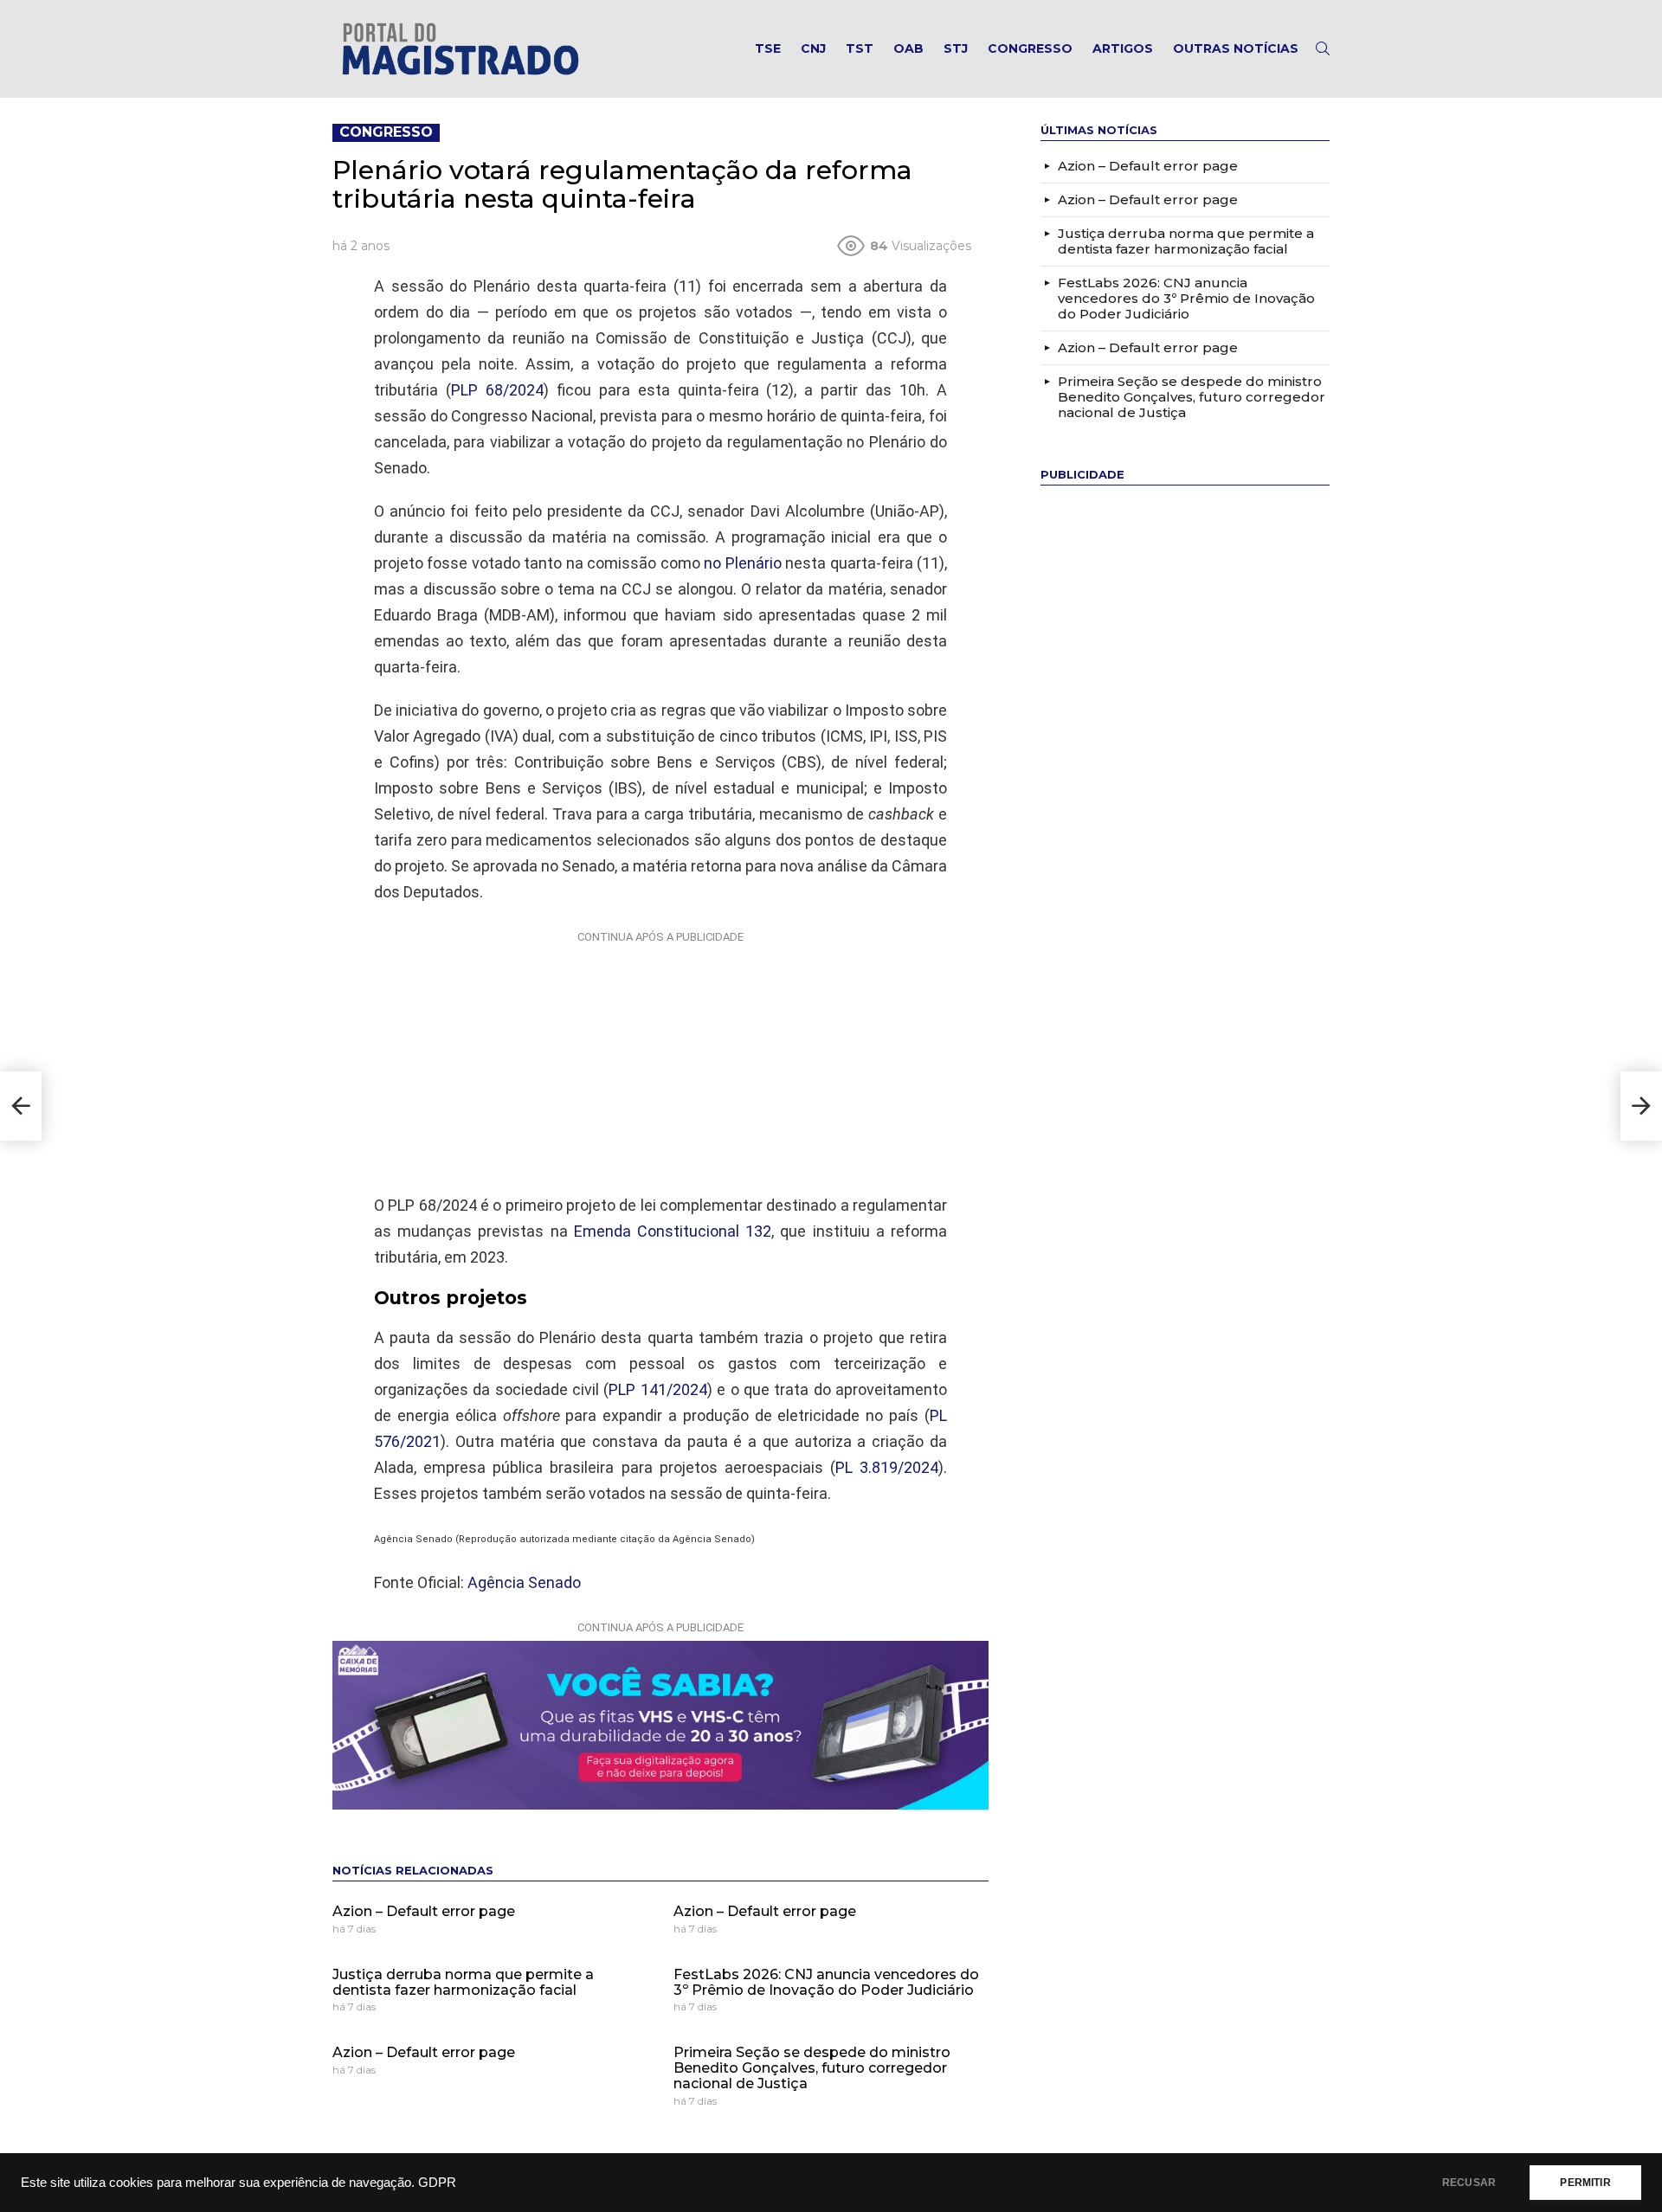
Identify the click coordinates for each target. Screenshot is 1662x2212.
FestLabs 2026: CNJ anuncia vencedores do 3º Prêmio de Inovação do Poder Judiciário (826, 1982)
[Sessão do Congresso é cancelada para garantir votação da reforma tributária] (1641, 1106)
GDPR (437, 2183)
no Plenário (742, 563)
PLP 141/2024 (657, 1389)
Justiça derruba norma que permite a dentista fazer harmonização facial (463, 1982)
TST (860, 48)
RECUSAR (1469, 2183)
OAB (908, 48)
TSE (768, 48)
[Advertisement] (660, 1058)
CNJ (813, 48)
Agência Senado (524, 1582)
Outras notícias (1236, 48)
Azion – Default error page (424, 1911)
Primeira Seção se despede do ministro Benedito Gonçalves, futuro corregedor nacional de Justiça (812, 2067)
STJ (956, 48)
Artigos (1123, 48)
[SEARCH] (1323, 48)
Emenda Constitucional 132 (673, 1231)
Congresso (1030, 48)
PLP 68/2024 (497, 390)
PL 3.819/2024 (887, 1467)
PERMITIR (1585, 2183)
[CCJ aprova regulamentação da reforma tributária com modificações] (21, 1106)
